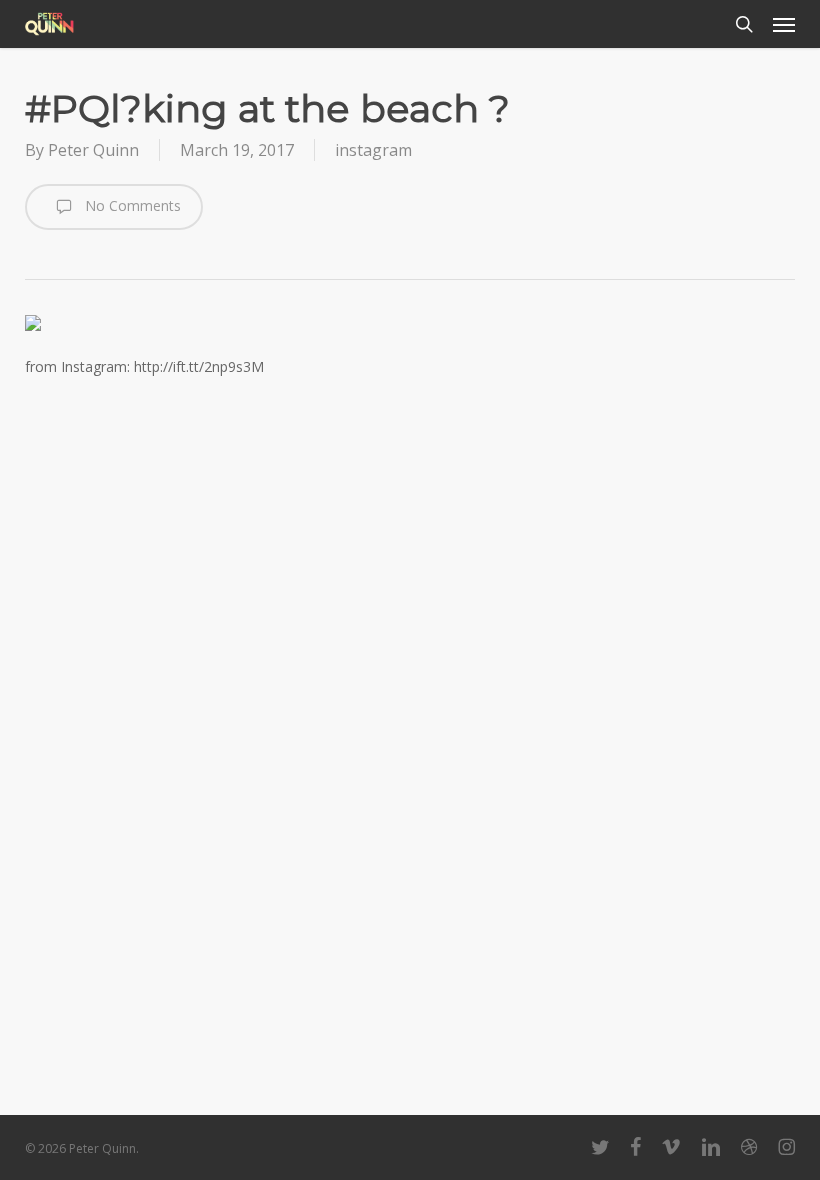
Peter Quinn (93, 150)
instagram (373, 150)
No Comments (131, 205)
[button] (784, 24)
